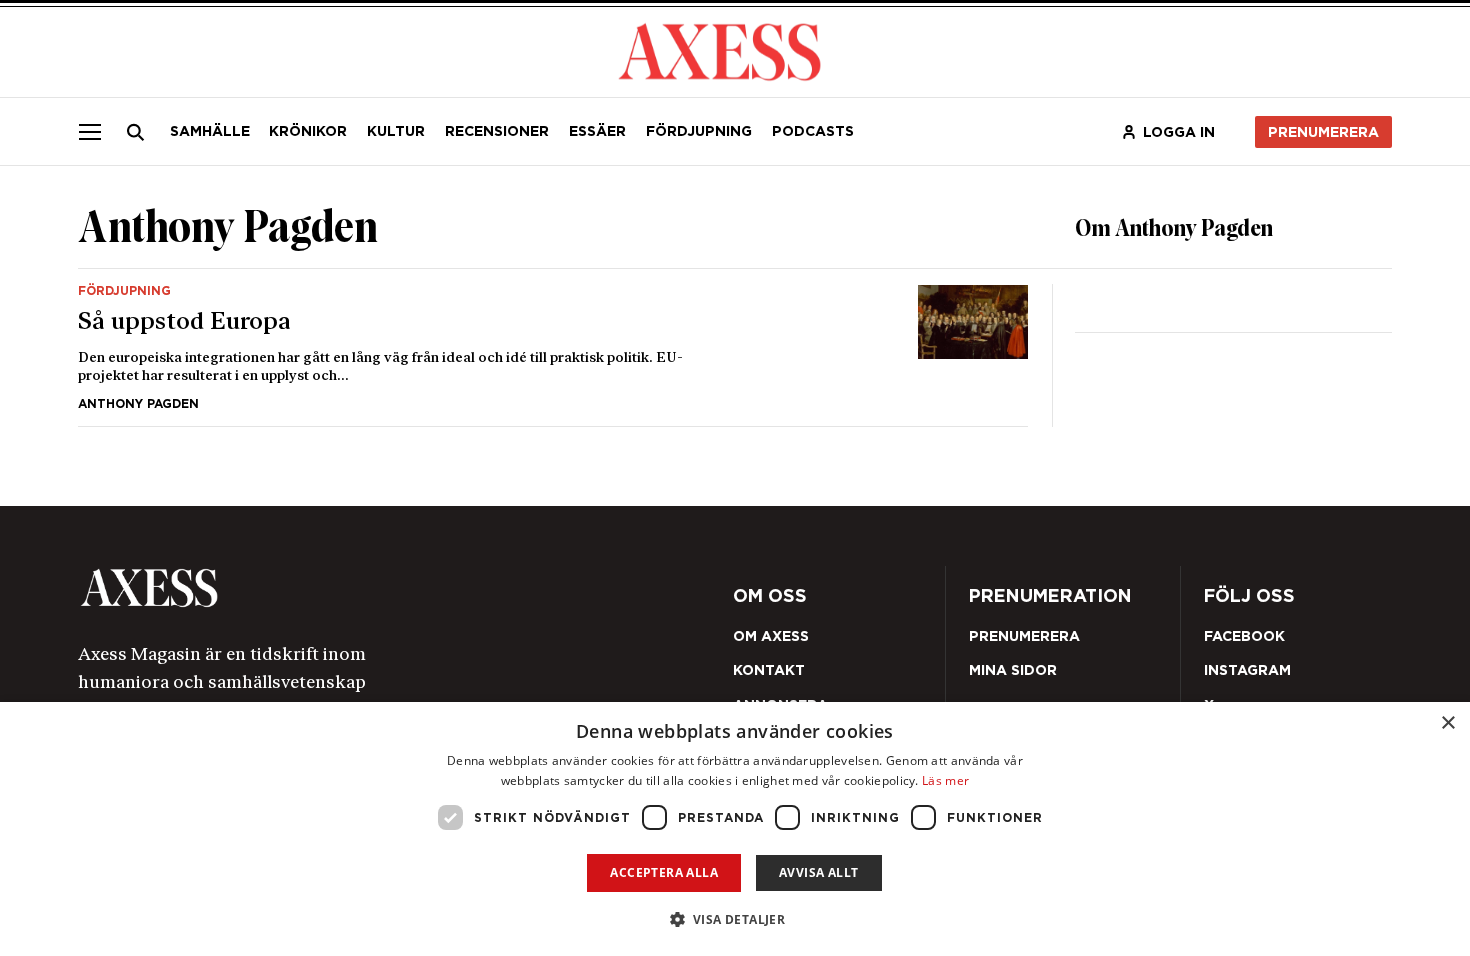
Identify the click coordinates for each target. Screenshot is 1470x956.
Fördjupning (699, 131)
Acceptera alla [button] (664, 872)
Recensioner (497, 131)
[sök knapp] (136, 132)
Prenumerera (1323, 132)
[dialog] (735, 829)
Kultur (396, 131)
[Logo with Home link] (720, 50)
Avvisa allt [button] (818, 872)
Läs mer (945, 780)
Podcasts (813, 131)
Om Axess (771, 636)
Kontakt (769, 670)
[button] (735, 919)
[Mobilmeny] (90, 131)
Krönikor (308, 131)
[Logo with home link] (338, 588)
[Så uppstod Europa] (553, 347)
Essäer (597, 131)
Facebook (1244, 636)
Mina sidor (1013, 670)
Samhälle (210, 131)
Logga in (1179, 132)
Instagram (1247, 670)
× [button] (1447, 723)
